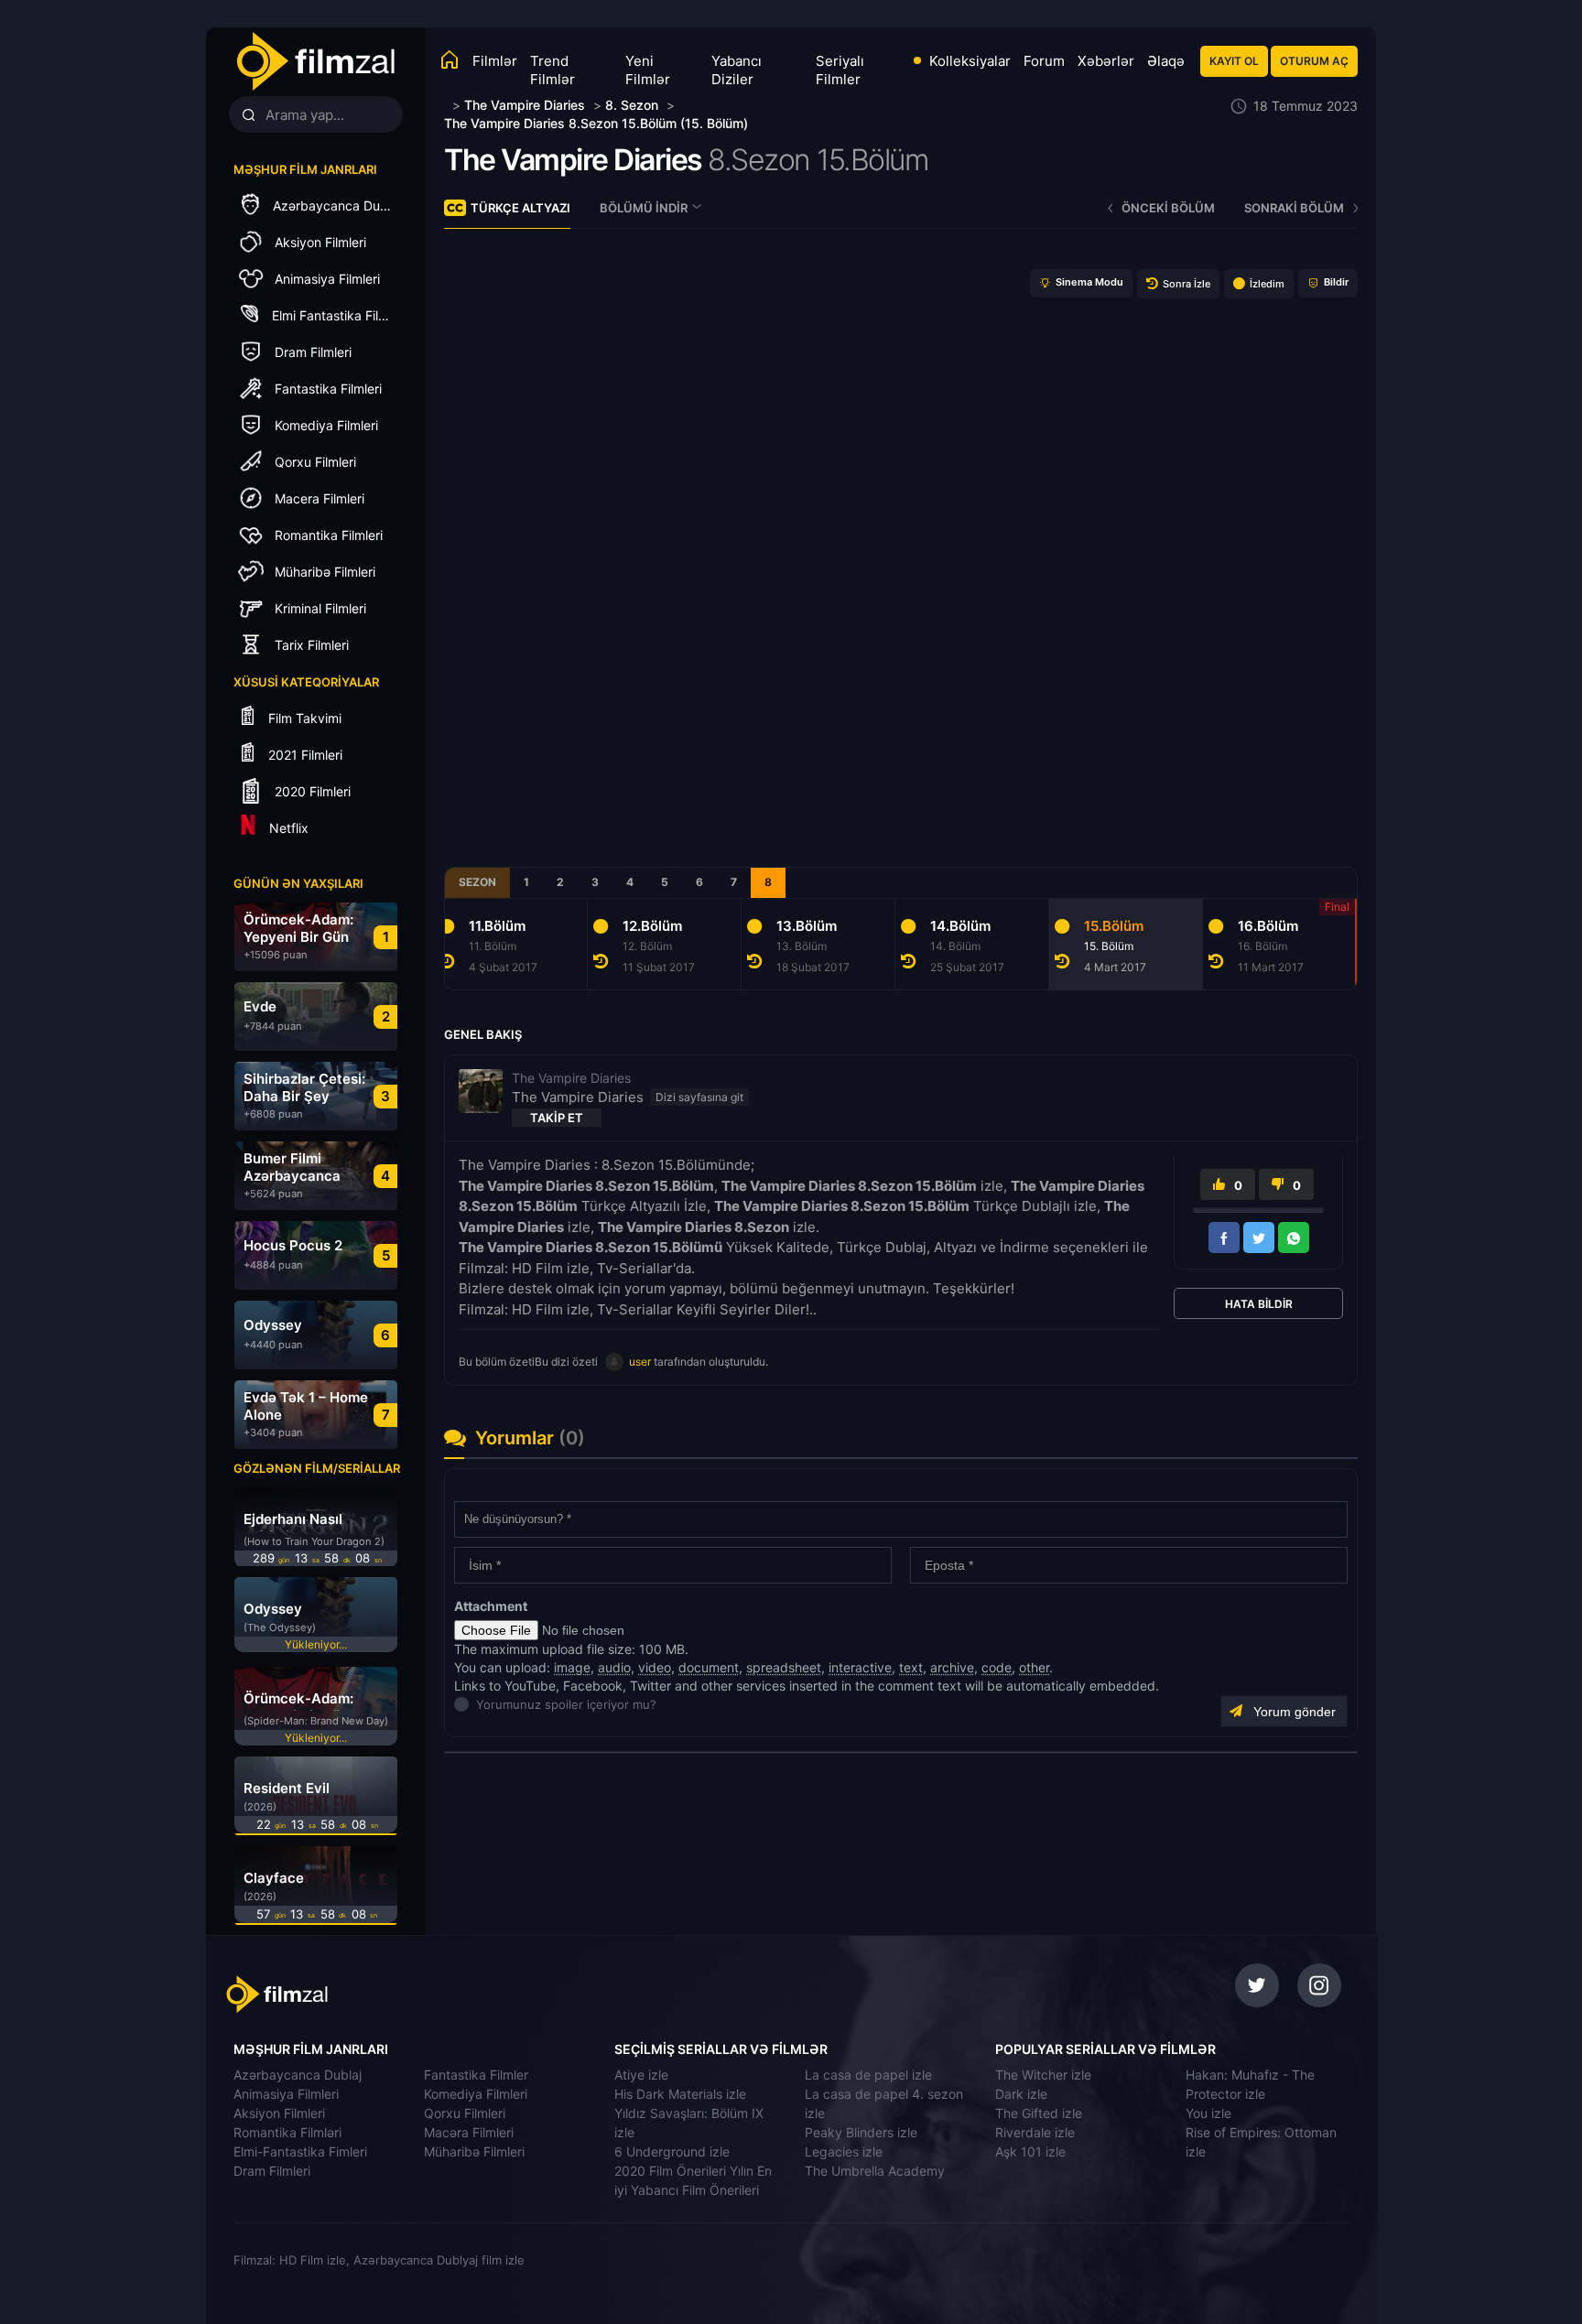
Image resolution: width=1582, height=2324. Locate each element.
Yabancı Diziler (737, 70)
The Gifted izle (1039, 2113)
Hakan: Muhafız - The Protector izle (1250, 2084)
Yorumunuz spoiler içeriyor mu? (481, 1704)
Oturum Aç (1314, 61)
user (640, 1362)
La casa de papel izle (868, 2075)
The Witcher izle (1043, 2075)
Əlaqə (1166, 61)
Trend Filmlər (553, 70)
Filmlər (495, 61)
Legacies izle (844, 2151)
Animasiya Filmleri (286, 2094)
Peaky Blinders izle (861, 2132)
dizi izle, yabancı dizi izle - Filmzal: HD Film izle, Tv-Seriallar (354, 1994)
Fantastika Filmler (476, 2075)
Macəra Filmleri (469, 2132)
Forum (1044, 61)
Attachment (491, 1606)
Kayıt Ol (1234, 61)
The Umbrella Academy (875, 2171)
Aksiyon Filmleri (279, 2113)
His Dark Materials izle (680, 2094)
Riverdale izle (1035, 2132)
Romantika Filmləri (287, 2132)
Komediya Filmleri (476, 2094)
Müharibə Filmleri (474, 2151)
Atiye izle (641, 2075)
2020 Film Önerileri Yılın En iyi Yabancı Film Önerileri (693, 2180)
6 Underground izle (672, 2151)
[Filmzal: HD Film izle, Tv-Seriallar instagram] (1319, 1985)
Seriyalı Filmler (840, 70)
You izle (1208, 2113)
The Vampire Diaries (573, 160)
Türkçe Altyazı (520, 208)
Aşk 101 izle (1030, 2151)
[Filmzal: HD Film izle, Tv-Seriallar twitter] (1257, 1985)
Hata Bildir (1259, 1304)
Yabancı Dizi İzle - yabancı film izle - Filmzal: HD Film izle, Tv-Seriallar (315, 62)
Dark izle (1021, 2094)
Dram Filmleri (272, 2171)
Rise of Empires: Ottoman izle (1261, 2142)
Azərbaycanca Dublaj (298, 2075)
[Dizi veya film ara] (248, 115)
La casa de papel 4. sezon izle (884, 2103)
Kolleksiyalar (970, 61)
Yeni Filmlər (648, 70)
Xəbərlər (1106, 61)
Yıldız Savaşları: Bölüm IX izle (689, 2123)
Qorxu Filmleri (465, 2113)
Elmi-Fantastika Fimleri (300, 2151)
